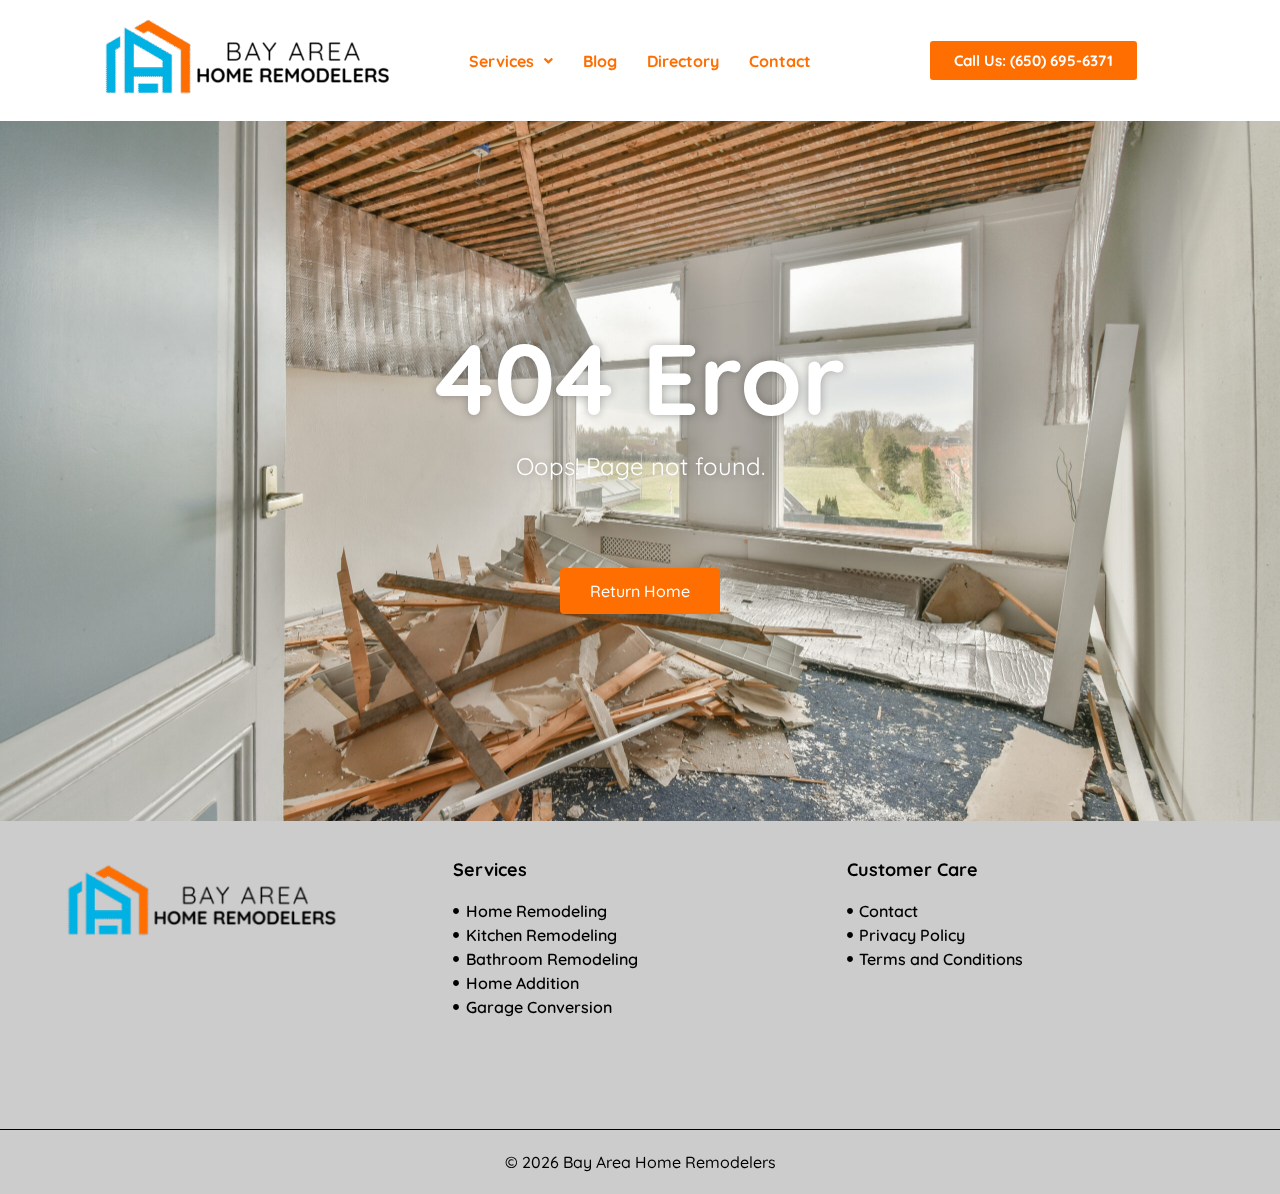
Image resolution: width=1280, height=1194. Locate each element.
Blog (600, 61)
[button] (511, 61)
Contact (780, 61)
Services (501, 61)
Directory (683, 61)
